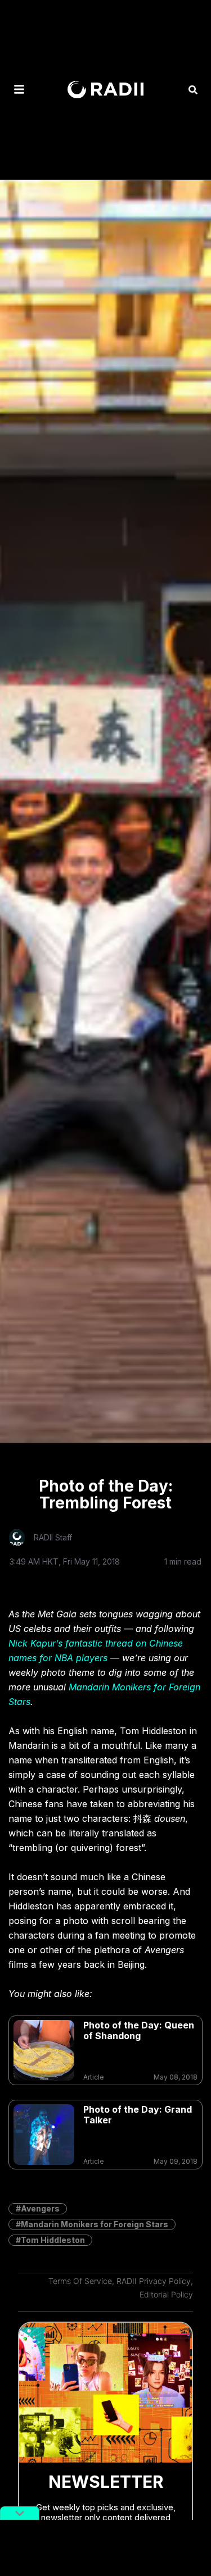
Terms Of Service (80, 2281)
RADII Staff (53, 1537)
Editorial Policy (166, 2294)
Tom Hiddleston (53, 2240)
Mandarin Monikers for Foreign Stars (95, 2224)
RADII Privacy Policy (154, 2281)
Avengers (40, 2208)
